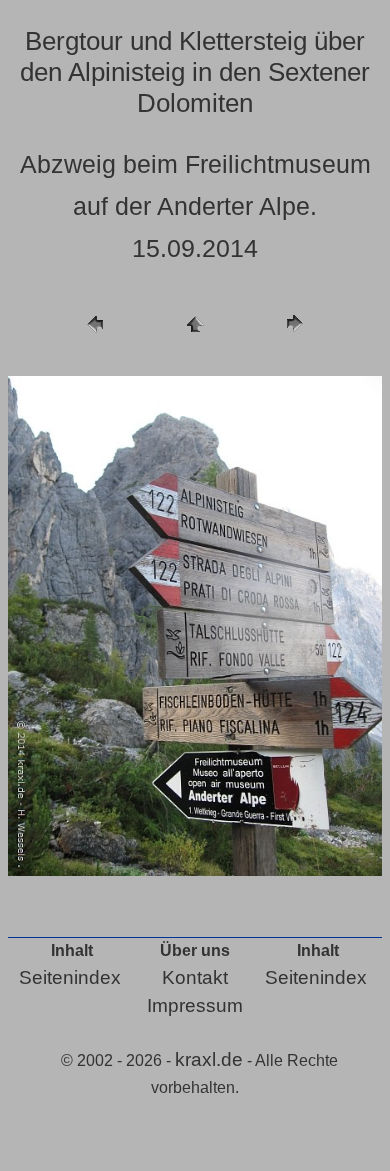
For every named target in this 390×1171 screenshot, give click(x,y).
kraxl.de (209, 1059)
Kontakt (195, 977)
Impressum (195, 1005)
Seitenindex (70, 977)
